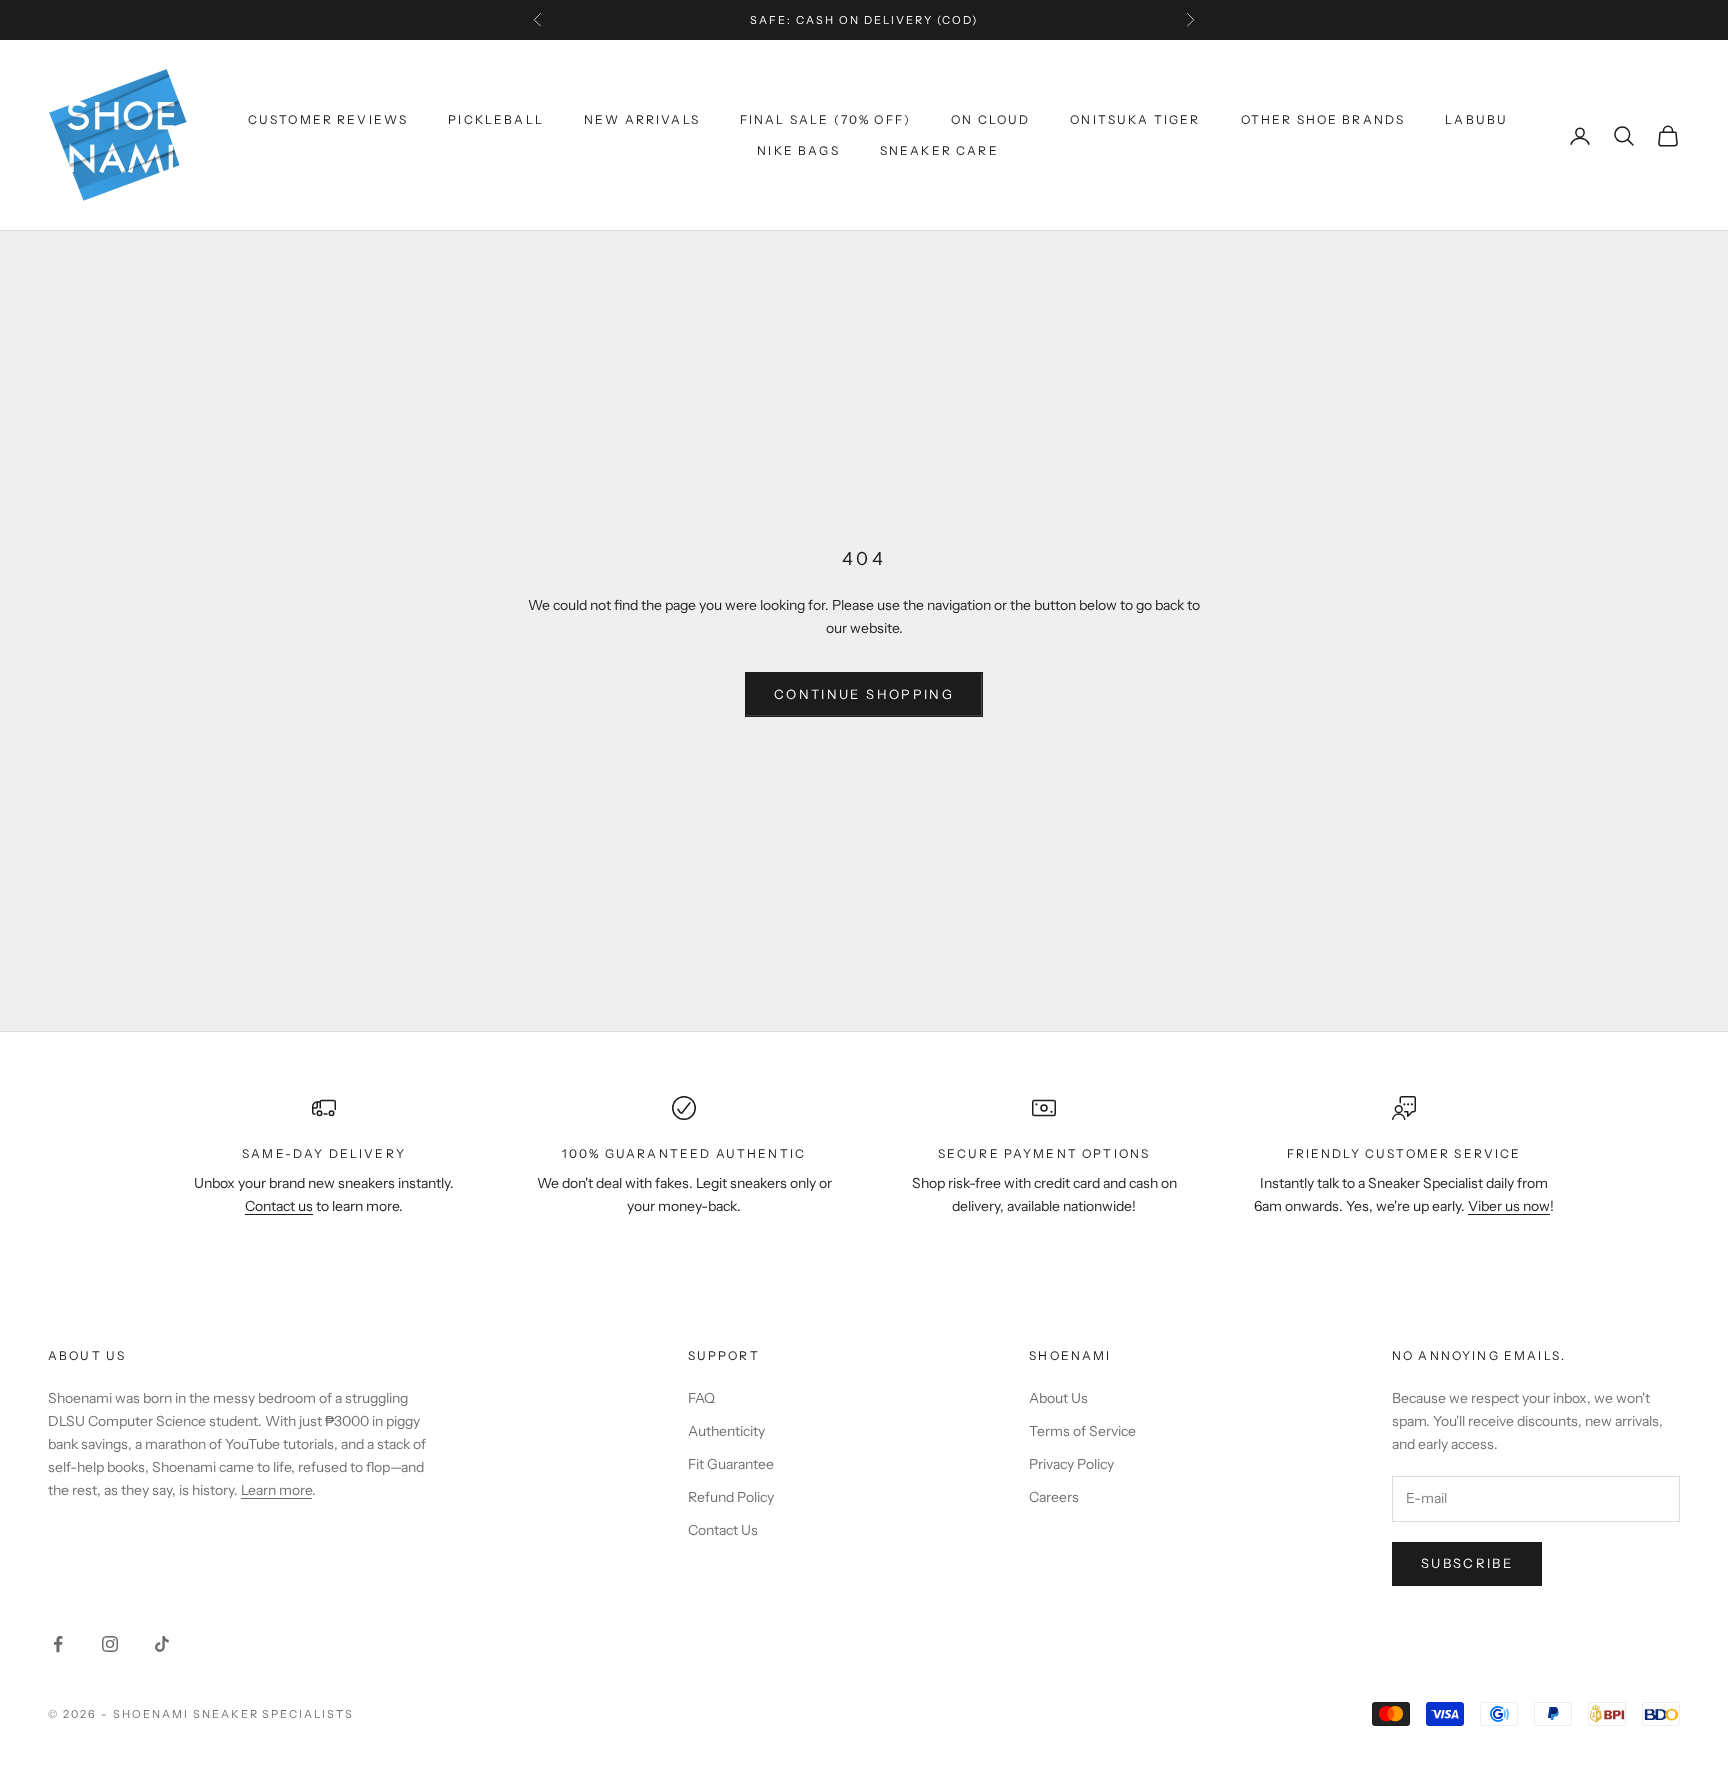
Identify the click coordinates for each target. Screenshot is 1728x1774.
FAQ (701, 1398)
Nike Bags (798, 150)
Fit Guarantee (731, 1464)
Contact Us (723, 1530)
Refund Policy (731, 1497)
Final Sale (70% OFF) (825, 119)
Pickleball (496, 119)
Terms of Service (1082, 1431)
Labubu (1476, 119)
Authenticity (726, 1431)
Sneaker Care (939, 150)
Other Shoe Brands (1323, 119)
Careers (1054, 1497)
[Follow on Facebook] (58, 1644)
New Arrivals (642, 119)
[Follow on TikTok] (162, 1644)
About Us (1058, 1398)
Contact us (279, 1206)
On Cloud (990, 119)
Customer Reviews (328, 119)
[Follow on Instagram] (110, 1644)
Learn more (276, 1490)
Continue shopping (864, 694)
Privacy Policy (1071, 1464)
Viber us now (1509, 1206)
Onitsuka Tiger (1135, 119)
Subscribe (1467, 1563)
